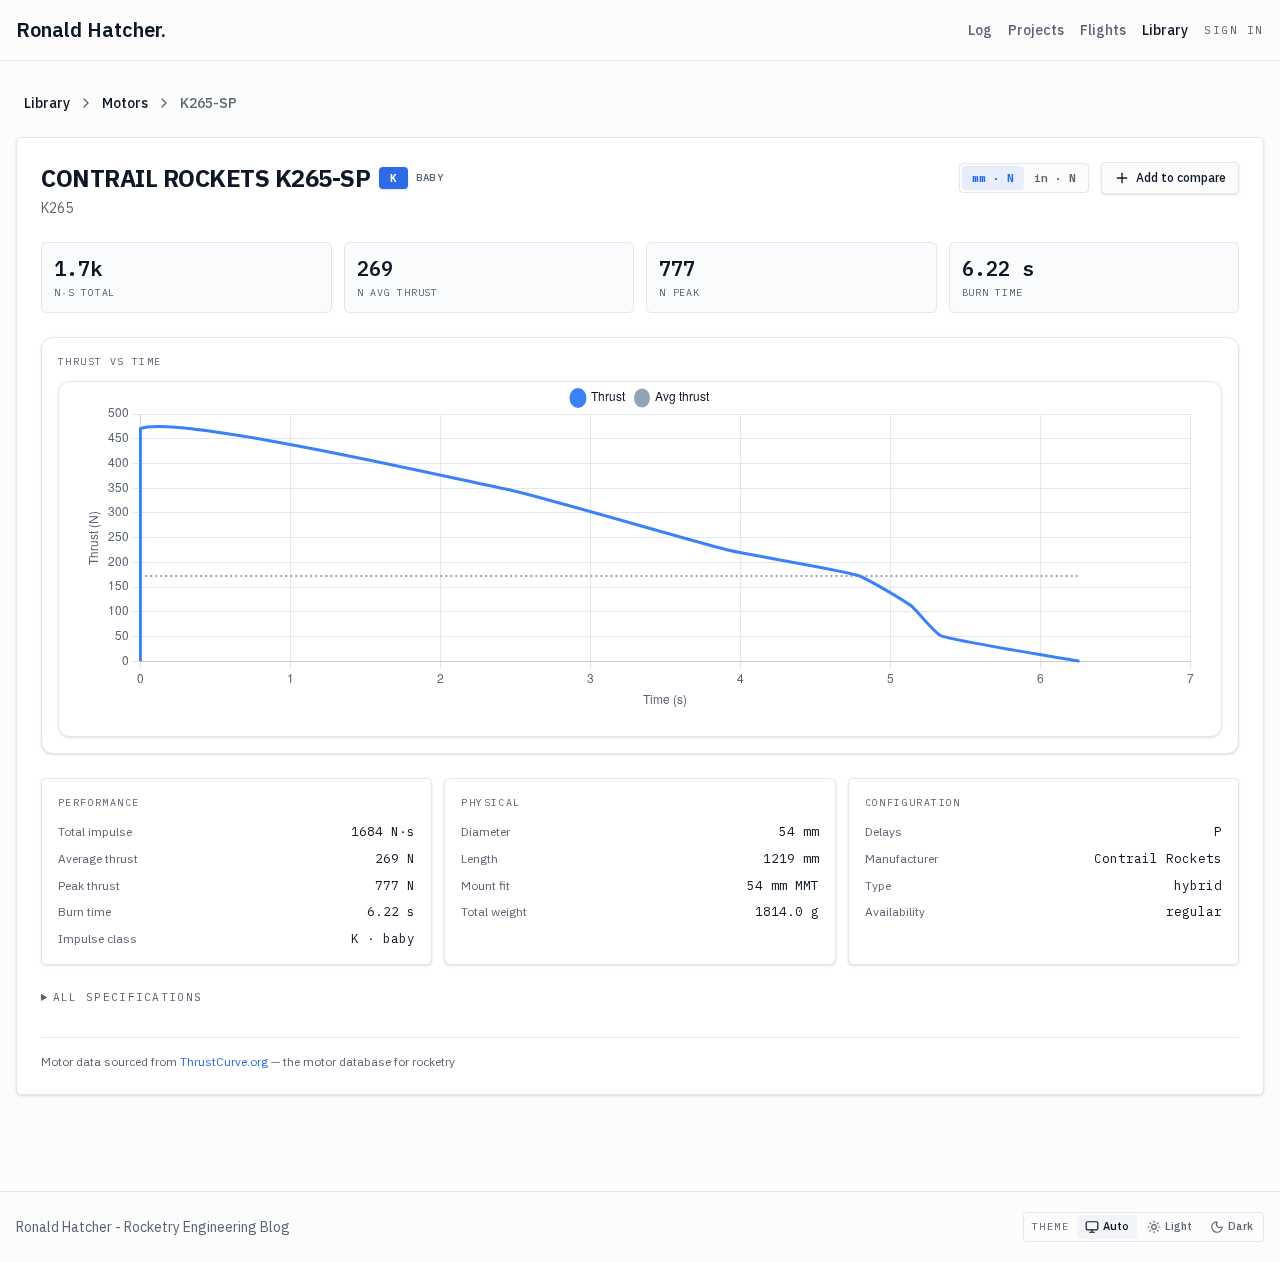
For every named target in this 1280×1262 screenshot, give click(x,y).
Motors (125, 103)
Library (1165, 30)
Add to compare (1181, 177)
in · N (1055, 178)
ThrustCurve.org (224, 1061)
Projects (1036, 30)
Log (980, 30)
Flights (1103, 30)
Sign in (1234, 30)
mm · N (993, 178)
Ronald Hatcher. (91, 29)
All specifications (128, 997)
